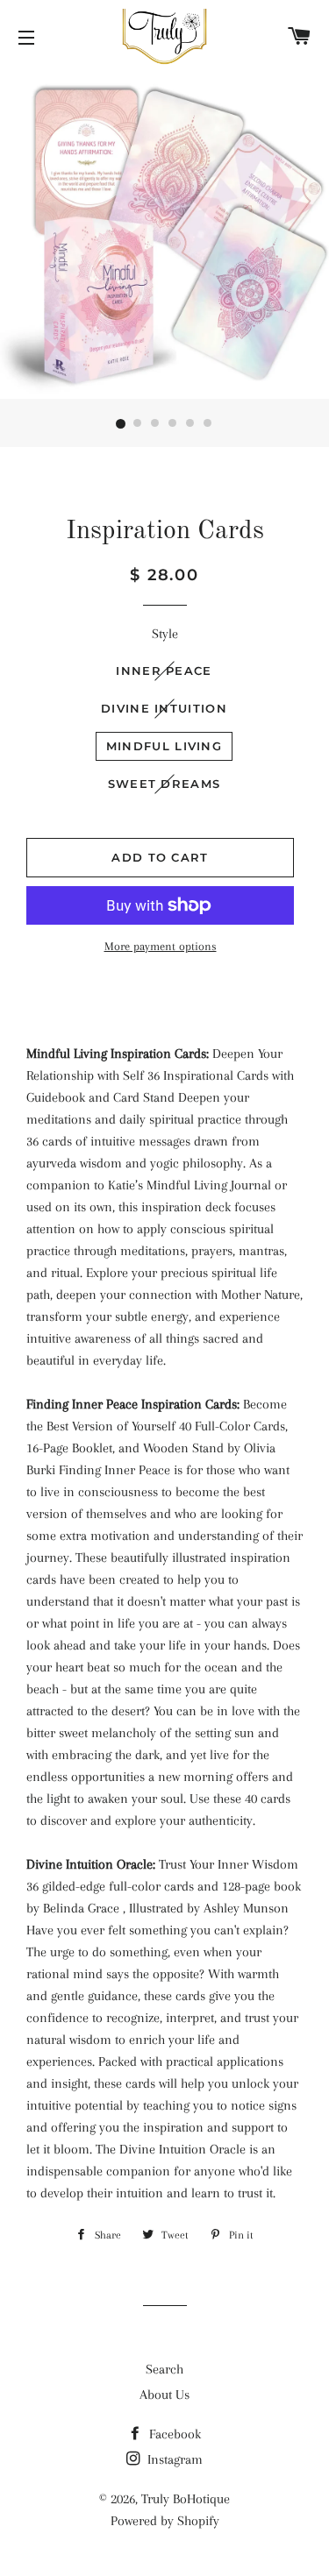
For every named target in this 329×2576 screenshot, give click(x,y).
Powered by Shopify (165, 2521)
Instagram (173, 2459)
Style (165, 634)
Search (164, 2369)
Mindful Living (164, 746)
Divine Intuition (164, 708)
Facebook (173, 2434)
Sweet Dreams (164, 784)
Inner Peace (164, 671)
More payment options (161, 946)
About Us (164, 2395)
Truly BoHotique (186, 2499)
